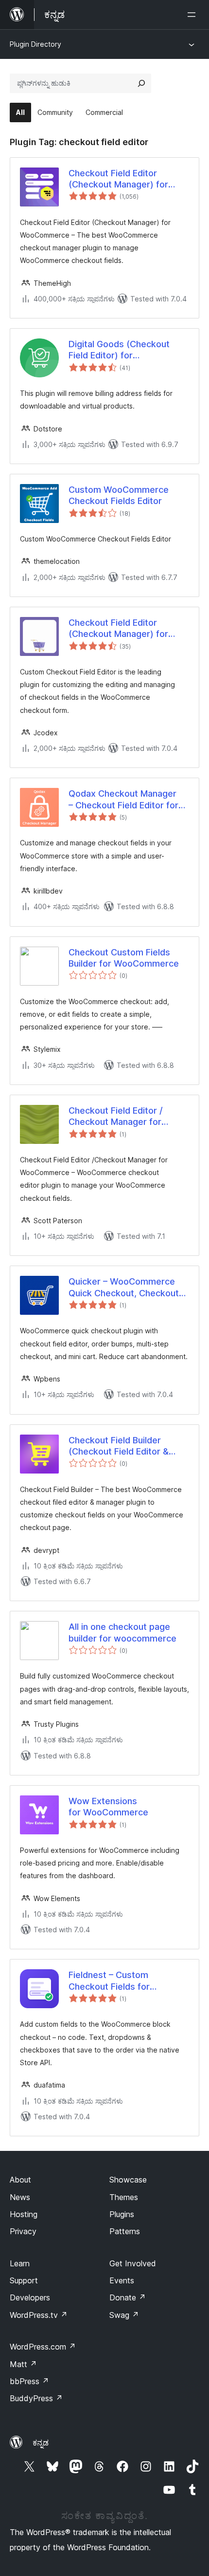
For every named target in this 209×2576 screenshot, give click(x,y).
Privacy (23, 2231)
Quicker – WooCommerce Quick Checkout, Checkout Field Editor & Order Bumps (124, 1288)
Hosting (24, 2214)
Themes (124, 2197)
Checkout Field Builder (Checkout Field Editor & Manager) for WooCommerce (119, 1446)
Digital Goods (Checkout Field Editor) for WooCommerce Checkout (122, 350)
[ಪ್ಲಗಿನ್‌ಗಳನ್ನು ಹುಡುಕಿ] (141, 83)
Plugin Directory (35, 44)
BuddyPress (36, 2398)
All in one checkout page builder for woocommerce (122, 1632)
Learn (20, 2263)
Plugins (122, 2214)
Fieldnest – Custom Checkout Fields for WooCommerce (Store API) (125, 1981)
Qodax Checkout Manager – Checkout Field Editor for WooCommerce (123, 800)
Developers (30, 2297)
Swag (124, 2315)
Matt (23, 2364)
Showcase (128, 2180)
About (20, 2180)
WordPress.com (43, 2347)
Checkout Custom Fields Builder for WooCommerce (124, 958)
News (20, 2197)
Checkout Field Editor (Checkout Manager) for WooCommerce (118, 179)
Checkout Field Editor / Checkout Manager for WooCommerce (116, 1117)
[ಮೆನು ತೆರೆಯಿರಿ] (193, 15)
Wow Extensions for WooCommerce (108, 1807)
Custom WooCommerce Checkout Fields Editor (119, 495)
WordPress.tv (39, 2315)
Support (24, 2280)
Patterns (125, 2231)
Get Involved (133, 2263)
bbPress (29, 2381)
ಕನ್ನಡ (41, 2443)
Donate (128, 2297)
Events (122, 2280)
